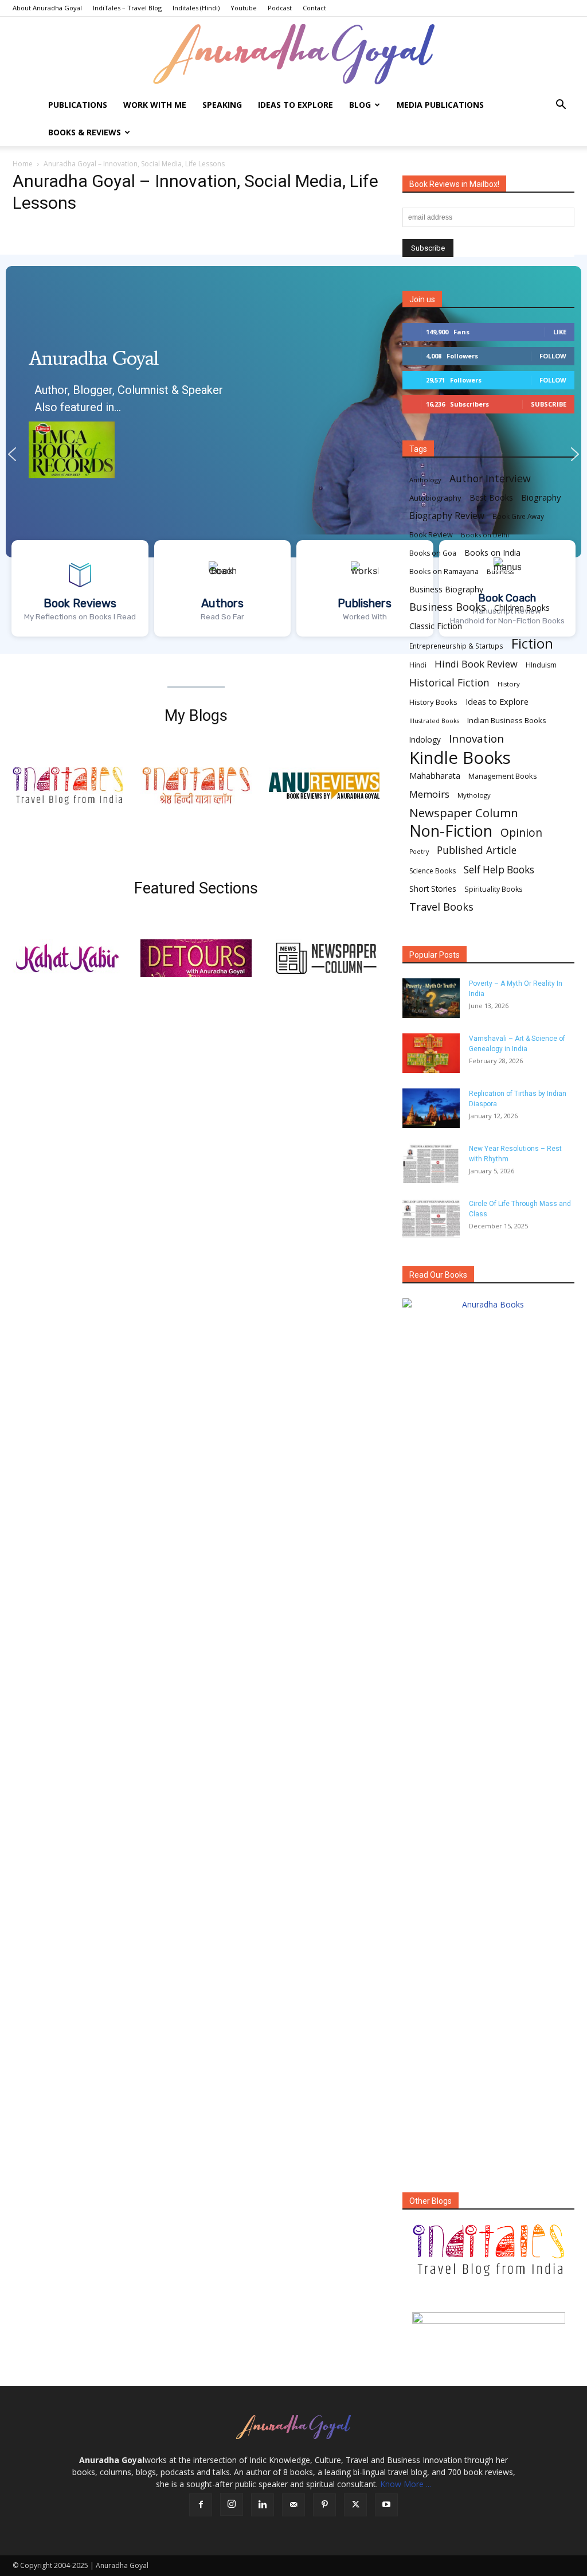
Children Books (522, 608)
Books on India (492, 553)
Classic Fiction (436, 626)
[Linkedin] (263, 2505)
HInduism (541, 665)
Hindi (418, 665)
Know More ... (406, 2484)
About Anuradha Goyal (47, 8)
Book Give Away (518, 516)
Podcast (280, 8)
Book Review (431, 535)
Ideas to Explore (296, 105)
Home (23, 164)
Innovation (476, 739)
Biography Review (447, 516)
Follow (553, 356)
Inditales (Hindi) (196, 8)
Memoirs (429, 794)
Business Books (448, 607)
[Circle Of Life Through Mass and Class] (431, 1218)
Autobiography (435, 498)
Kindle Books (460, 758)
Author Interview (490, 479)
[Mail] (293, 2505)
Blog (360, 105)
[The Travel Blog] (488, 2250)
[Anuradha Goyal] (293, 54)
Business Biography (446, 589)
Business (500, 571)
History (509, 684)
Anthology (425, 480)
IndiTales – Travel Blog (127, 8)
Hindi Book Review (476, 664)
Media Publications (440, 105)
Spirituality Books (493, 889)
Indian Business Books (507, 720)
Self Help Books (499, 870)
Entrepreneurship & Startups (456, 646)
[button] (561, 106)
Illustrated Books (434, 721)
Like (560, 332)
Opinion (521, 832)
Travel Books (441, 907)
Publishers (365, 603)
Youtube (244, 8)
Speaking (222, 105)
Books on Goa (433, 553)
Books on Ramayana (444, 571)
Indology (425, 740)
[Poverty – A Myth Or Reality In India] (431, 998)
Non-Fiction (451, 831)
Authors (222, 603)
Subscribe (549, 404)
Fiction (532, 644)
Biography (541, 497)
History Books (433, 702)
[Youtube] (386, 2505)
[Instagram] (232, 2504)
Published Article (477, 850)
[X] (355, 2505)
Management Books (503, 776)
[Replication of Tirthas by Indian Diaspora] (431, 1108)
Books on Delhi (485, 535)
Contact (314, 8)
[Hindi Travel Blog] (488, 2332)
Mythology (474, 795)
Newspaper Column (464, 813)
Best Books (491, 497)
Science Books (433, 871)
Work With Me (155, 105)
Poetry (419, 852)
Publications (78, 105)
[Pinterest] (324, 2505)
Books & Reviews (85, 132)
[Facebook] (201, 2505)
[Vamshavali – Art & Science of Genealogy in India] (431, 1053)
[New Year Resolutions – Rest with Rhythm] (431, 1163)
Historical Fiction (449, 683)
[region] (293, 454)
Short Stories (433, 889)
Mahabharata (435, 776)
